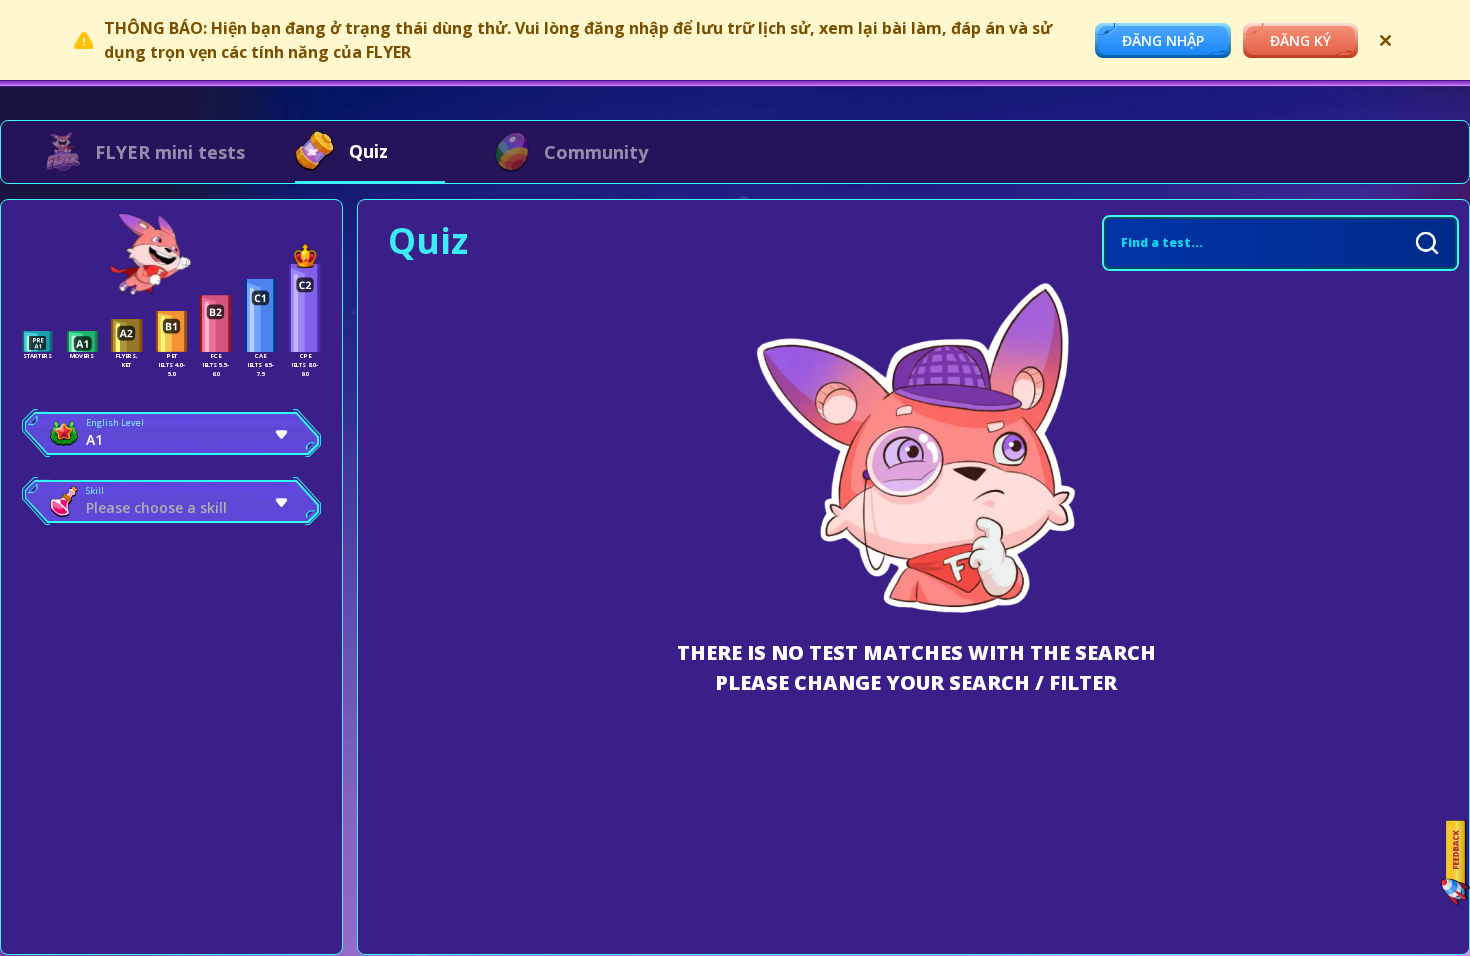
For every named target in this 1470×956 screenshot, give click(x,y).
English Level (115, 422)
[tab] (145, 152)
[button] (171, 433)
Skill (95, 490)
